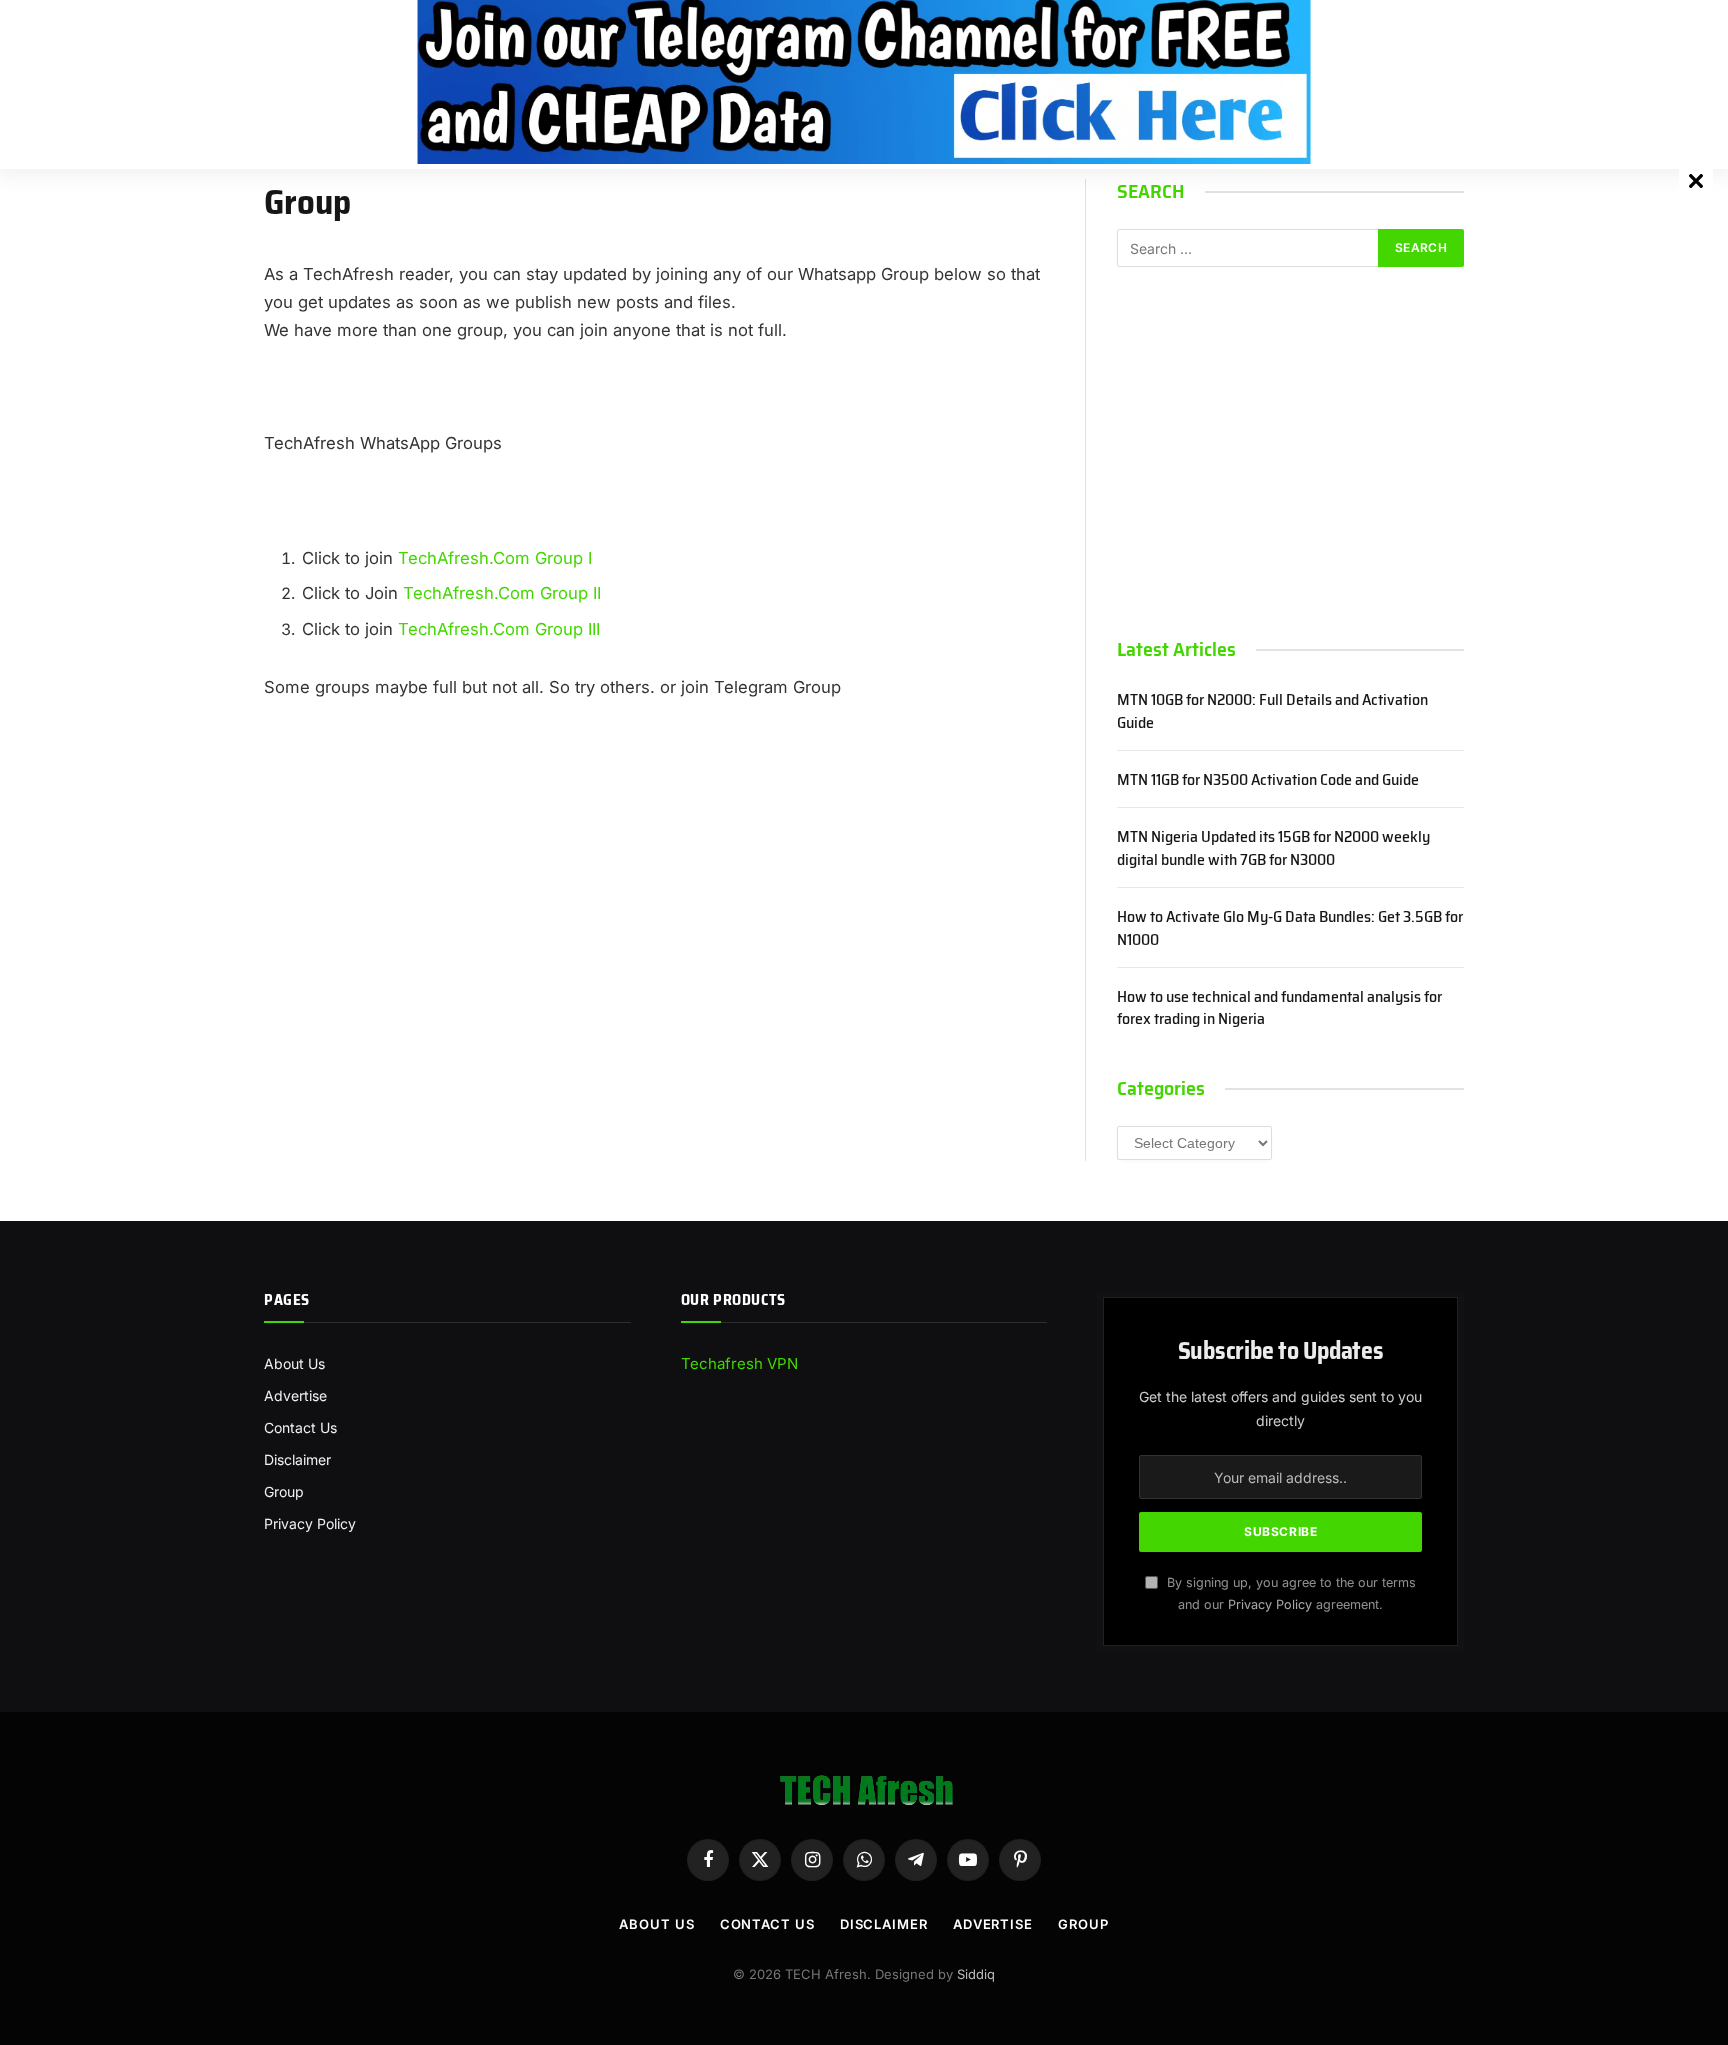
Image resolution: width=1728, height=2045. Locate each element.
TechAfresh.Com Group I (495, 558)
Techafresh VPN (739, 1363)
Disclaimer (297, 1459)
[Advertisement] (1290, 452)
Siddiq (976, 1974)
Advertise (295, 1395)
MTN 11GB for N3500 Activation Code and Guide (1268, 780)
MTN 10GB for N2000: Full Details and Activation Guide (1272, 712)
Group (284, 1491)
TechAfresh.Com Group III (499, 629)
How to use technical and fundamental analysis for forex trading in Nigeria (1279, 1009)
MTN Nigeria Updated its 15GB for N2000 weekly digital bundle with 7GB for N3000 (1273, 849)
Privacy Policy (310, 1523)
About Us (294, 1363)
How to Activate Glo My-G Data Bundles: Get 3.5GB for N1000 (1290, 929)
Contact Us (300, 1427)
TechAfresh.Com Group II (502, 593)
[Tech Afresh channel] (864, 82)
